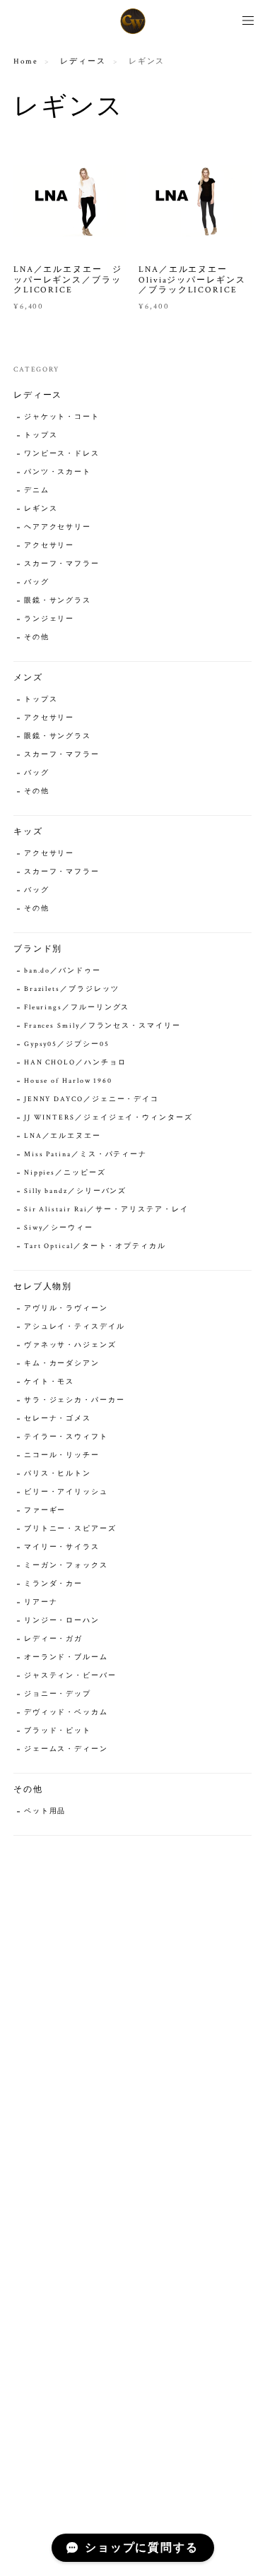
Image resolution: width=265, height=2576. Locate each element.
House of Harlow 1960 (68, 1081)
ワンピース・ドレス (62, 454)
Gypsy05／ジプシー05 (67, 1044)
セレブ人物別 (43, 1287)
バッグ (37, 582)
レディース (83, 61)
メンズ (28, 678)
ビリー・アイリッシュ (66, 1492)
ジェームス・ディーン (66, 1749)
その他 (37, 637)
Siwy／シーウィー (59, 1228)
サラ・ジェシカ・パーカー (75, 1400)
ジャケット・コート (62, 417)
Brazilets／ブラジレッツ (72, 989)
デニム (37, 491)
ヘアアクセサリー (58, 527)
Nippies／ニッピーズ (65, 1173)
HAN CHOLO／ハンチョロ (75, 1063)
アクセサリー (49, 546)
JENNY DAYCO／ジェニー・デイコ (92, 1099)
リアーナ (41, 1602)
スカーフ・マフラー (62, 564)
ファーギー (45, 1510)
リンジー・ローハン (62, 1621)
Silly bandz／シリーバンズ (76, 1191)
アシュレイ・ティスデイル (75, 1327)
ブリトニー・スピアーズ (70, 1529)
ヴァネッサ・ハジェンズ (70, 1345)
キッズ (28, 832)
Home (26, 61)
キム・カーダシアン (62, 1364)
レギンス (41, 509)
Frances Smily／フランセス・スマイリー (102, 1026)
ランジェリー (49, 619)
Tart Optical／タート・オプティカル (95, 1246)
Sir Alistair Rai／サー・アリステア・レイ (106, 1210)
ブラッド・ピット (58, 1731)
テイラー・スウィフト (66, 1437)
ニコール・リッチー (62, 1455)
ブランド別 (38, 949)
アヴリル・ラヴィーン (66, 1308)
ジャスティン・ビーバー (70, 1676)
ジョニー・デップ (58, 1694)
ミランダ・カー (53, 1584)
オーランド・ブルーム (66, 1657)
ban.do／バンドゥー (63, 971)
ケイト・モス (49, 1382)
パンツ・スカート (58, 472)
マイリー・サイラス (62, 1547)
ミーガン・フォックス (66, 1566)
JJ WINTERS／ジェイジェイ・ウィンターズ (108, 1118)
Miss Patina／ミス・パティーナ (86, 1155)
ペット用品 (45, 1811)
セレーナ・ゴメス (58, 1419)
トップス (41, 435)
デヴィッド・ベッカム (66, 1713)
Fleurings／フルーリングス (77, 1008)
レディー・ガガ (53, 1639)
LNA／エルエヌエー (63, 1136)
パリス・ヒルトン (58, 1474)
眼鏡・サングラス (58, 601)
